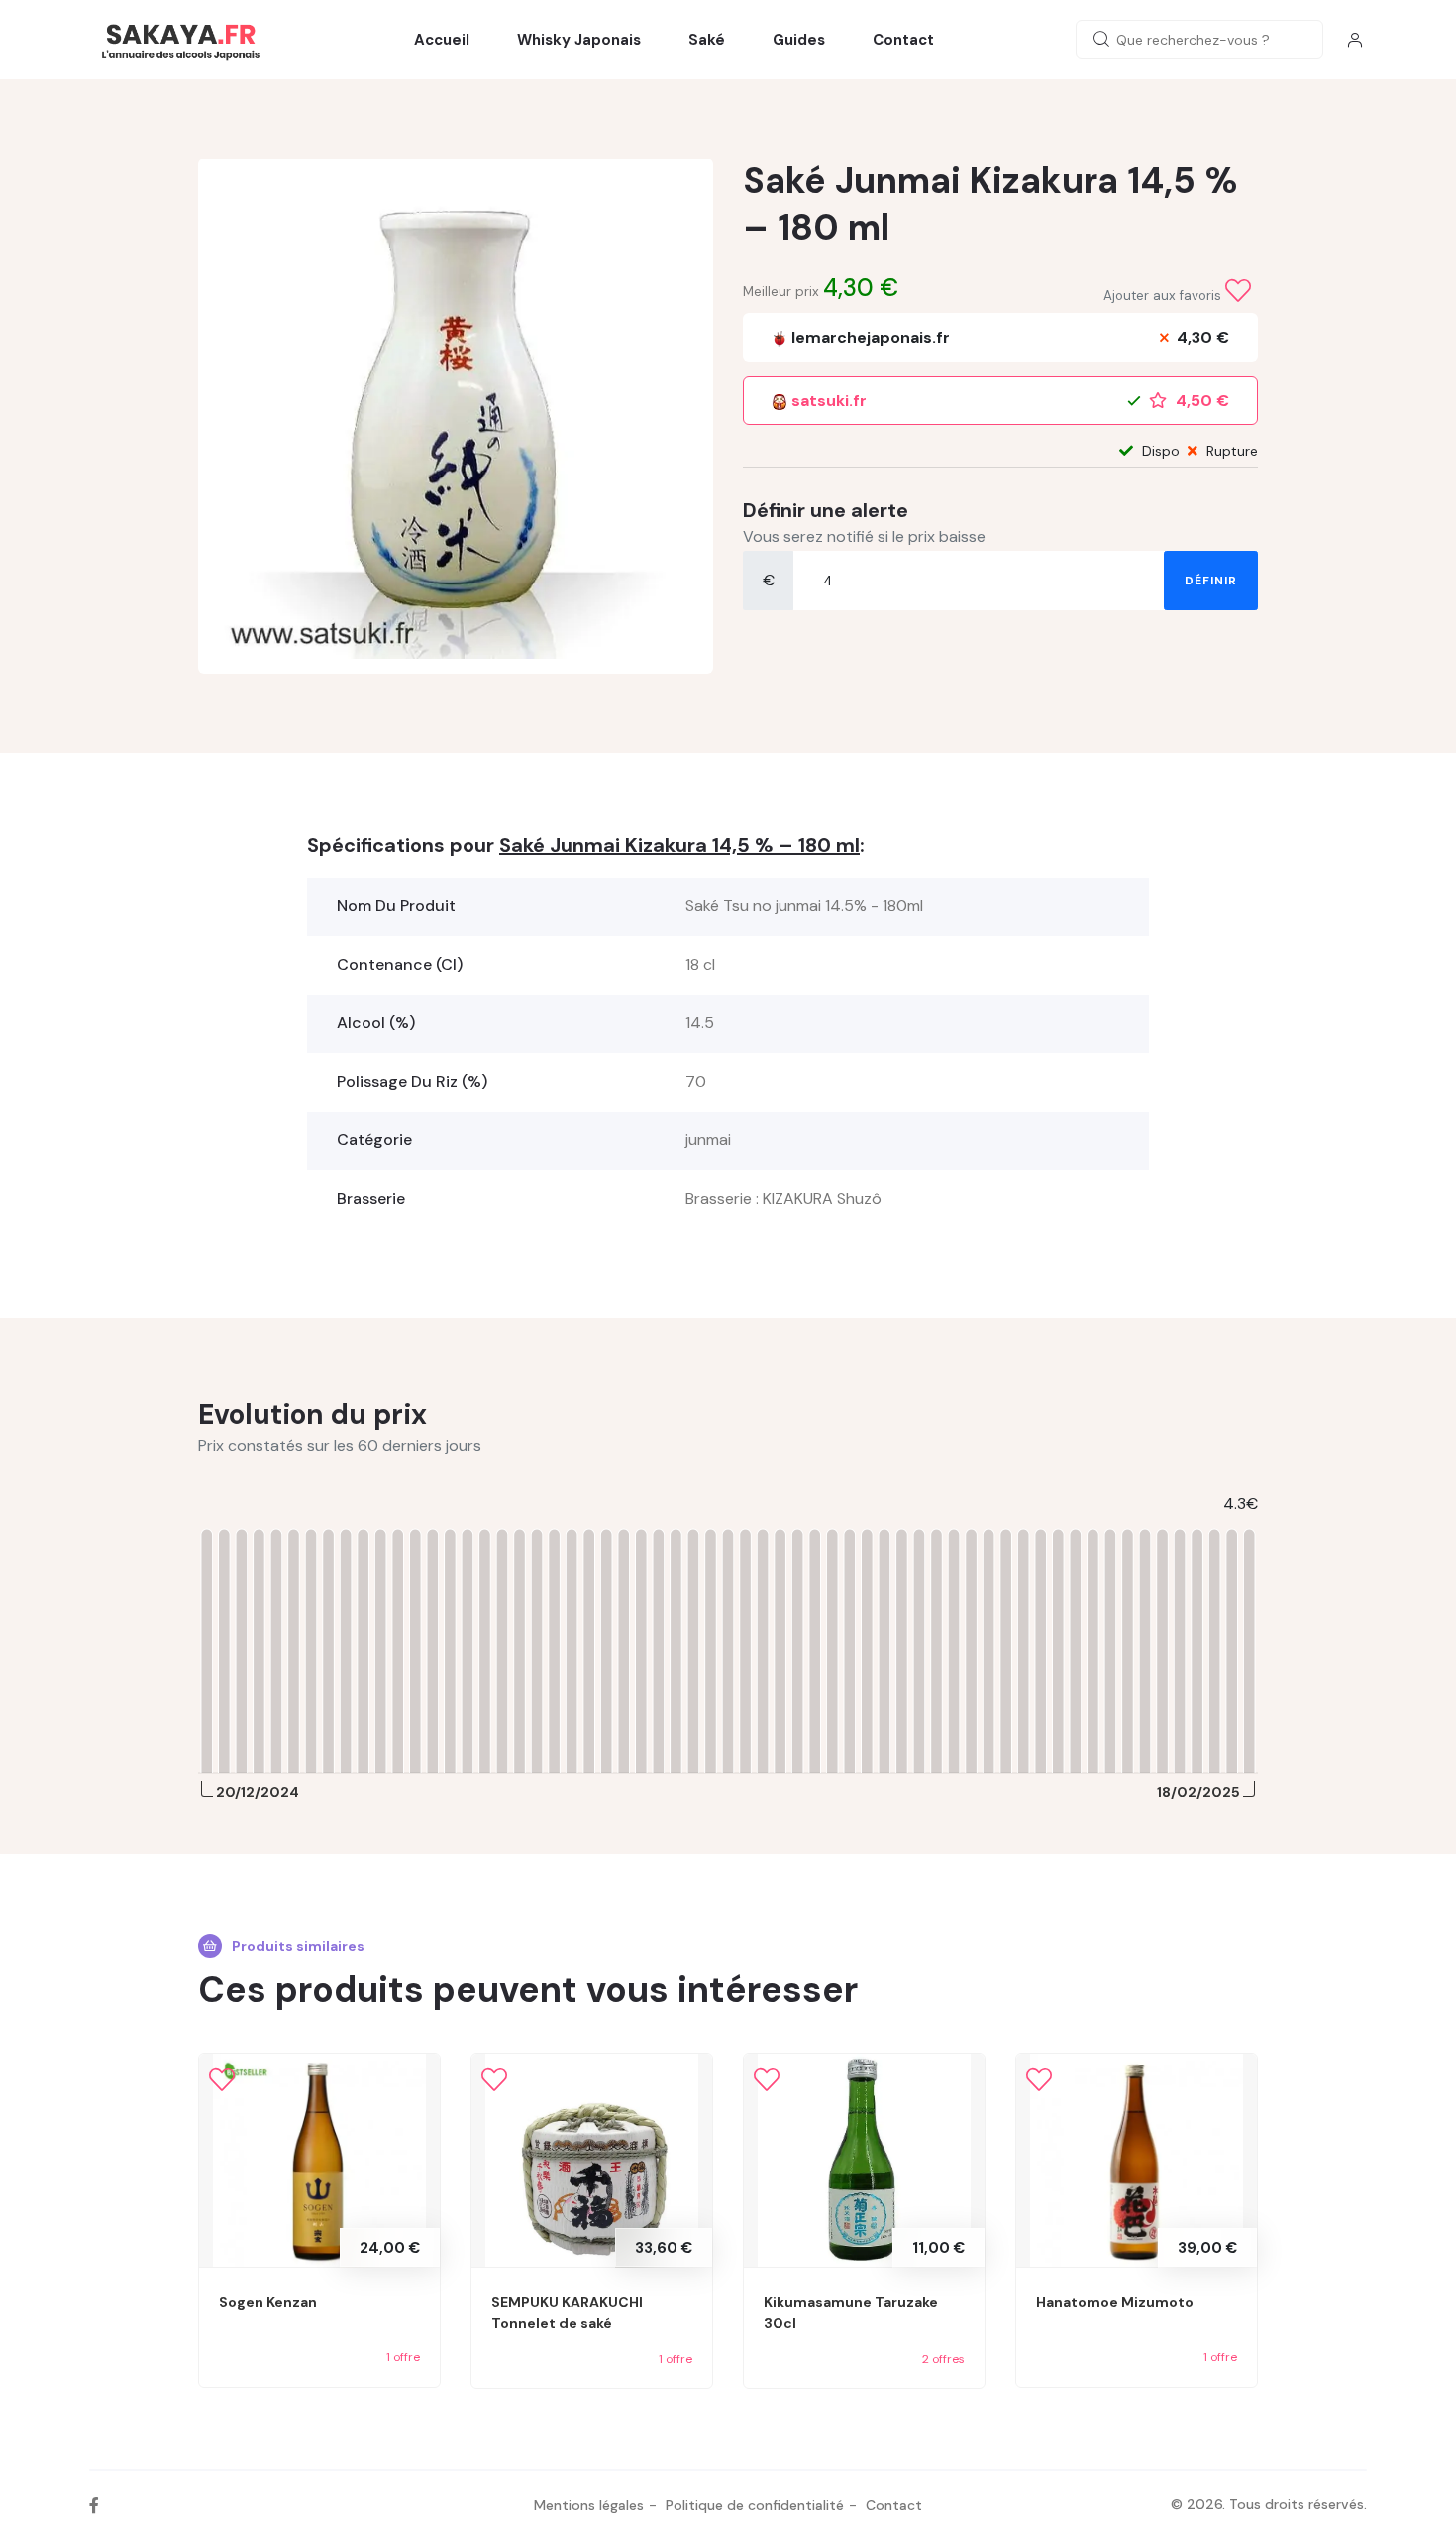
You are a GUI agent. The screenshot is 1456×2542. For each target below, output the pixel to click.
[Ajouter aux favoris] (1238, 291)
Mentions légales (589, 2505)
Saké (707, 40)
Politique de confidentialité (755, 2505)
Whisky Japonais (579, 40)
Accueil (442, 40)
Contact (903, 40)
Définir (1211, 581)
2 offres (943, 2359)
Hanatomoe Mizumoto (1115, 2302)
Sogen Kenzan (268, 2302)
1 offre (403, 2357)
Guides (799, 40)
